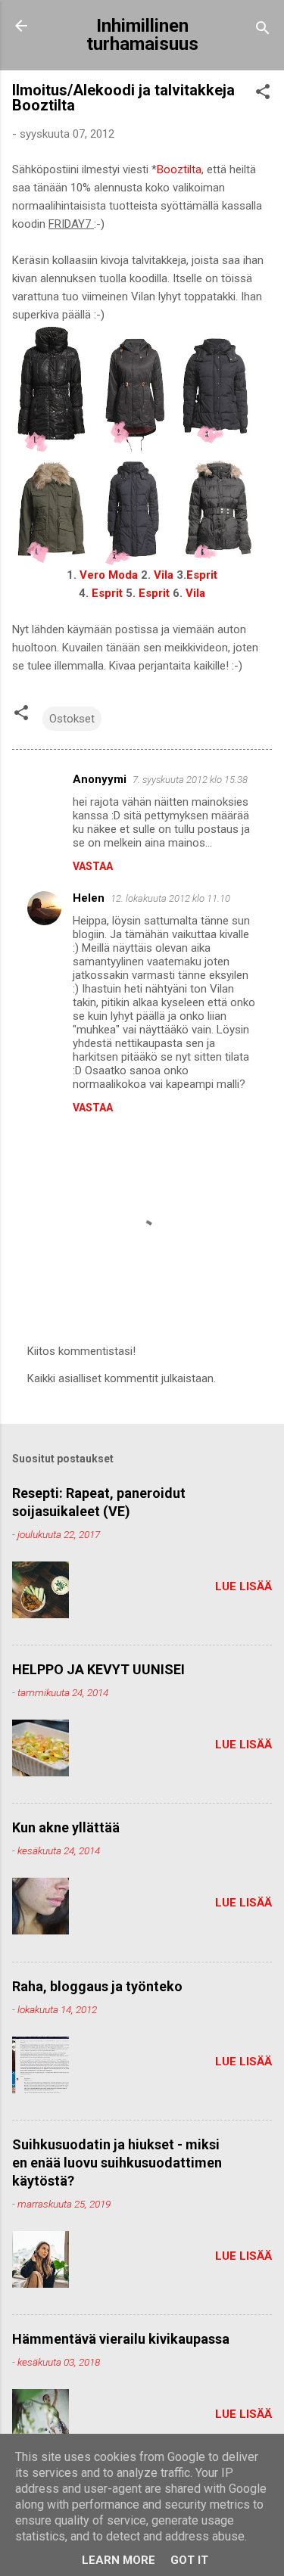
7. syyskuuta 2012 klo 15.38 (190, 780)
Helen (89, 898)
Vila (164, 575)
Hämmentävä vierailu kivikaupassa (121, 2339)
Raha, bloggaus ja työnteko (97, 1986)
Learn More (119, 2560)
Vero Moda (109, 575)
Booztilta (179, 169)
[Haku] (263, 31)
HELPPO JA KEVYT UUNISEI (98, 1669)
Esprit (202, 575)
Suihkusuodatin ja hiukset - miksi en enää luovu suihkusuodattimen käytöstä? (117, 2163)
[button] (263, 94)
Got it (189, 2560)
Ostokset (72, 719)
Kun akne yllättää (66, 1827)
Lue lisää (243, 1586)
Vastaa (93, 866)
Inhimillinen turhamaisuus (142, 35)
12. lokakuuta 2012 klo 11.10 (170, 898)
